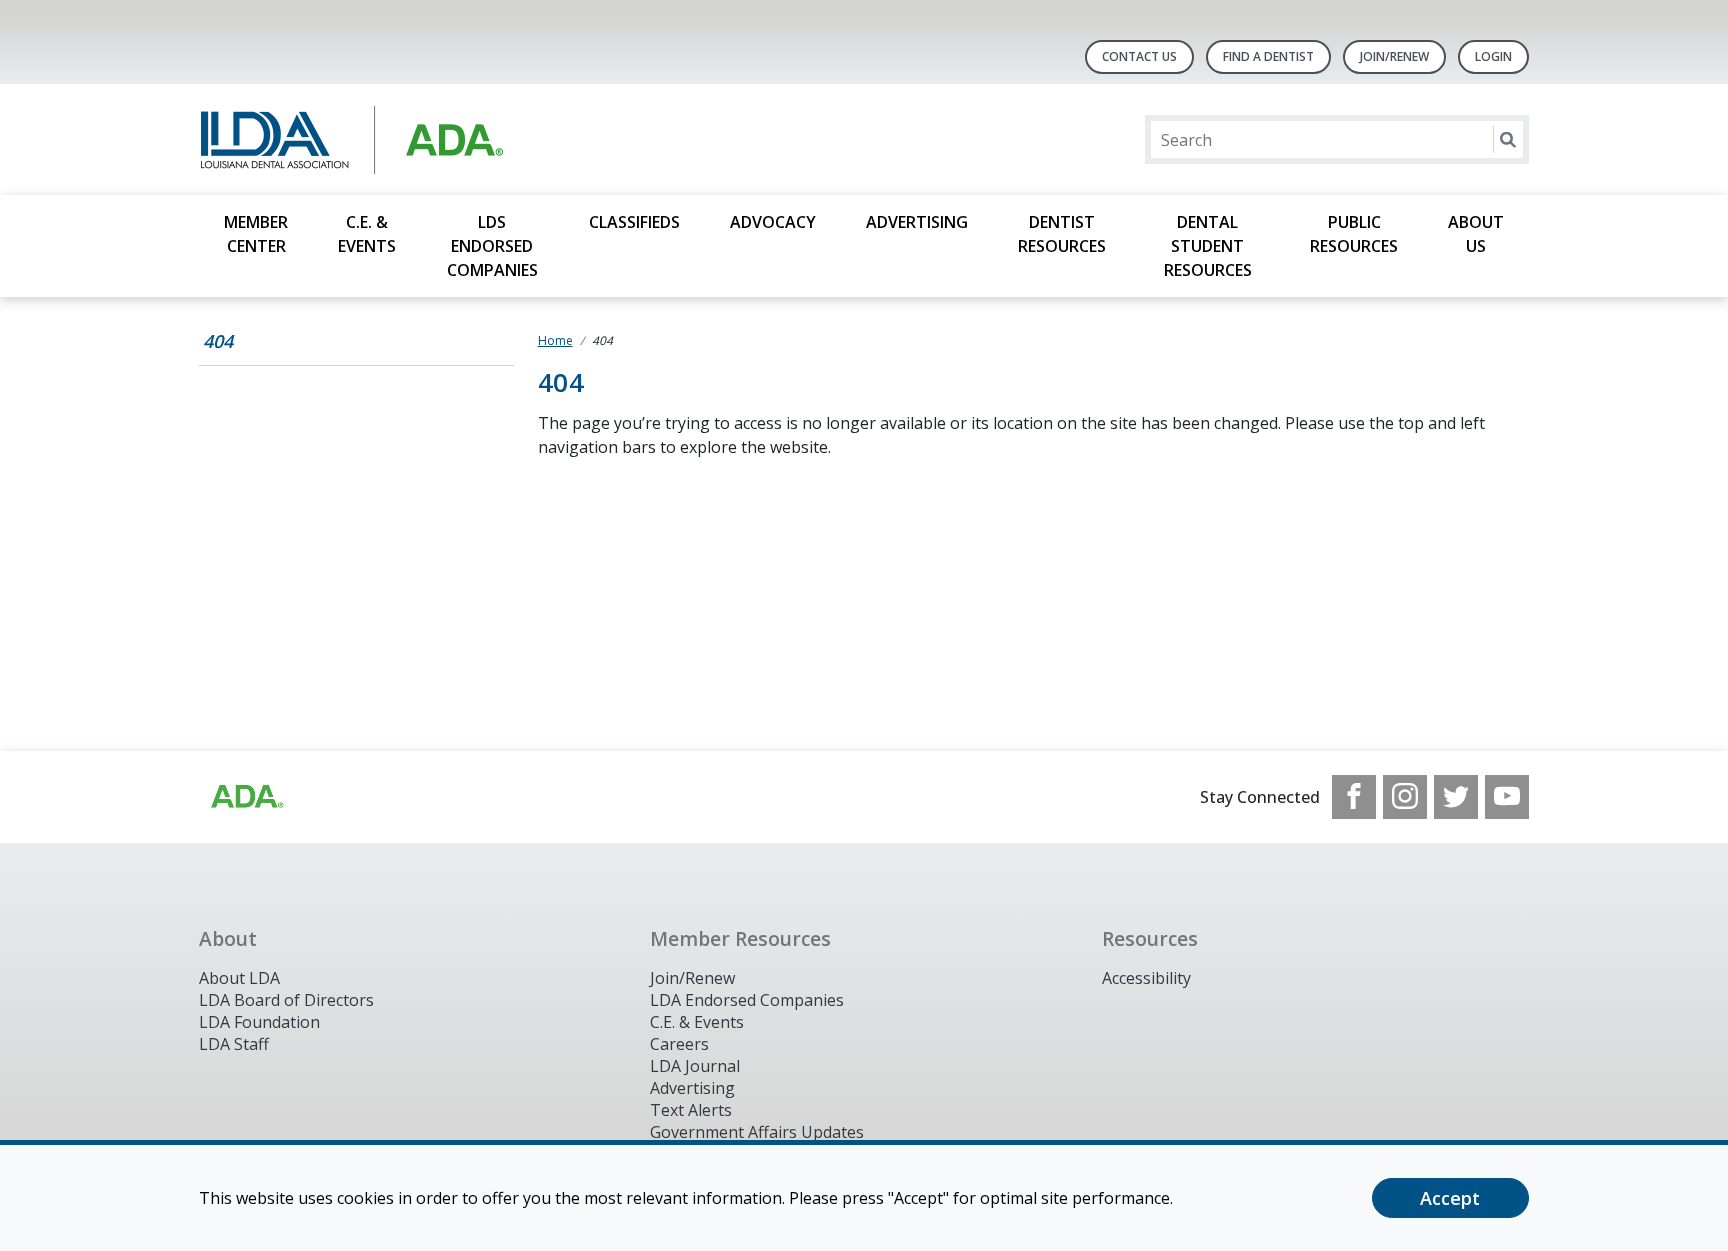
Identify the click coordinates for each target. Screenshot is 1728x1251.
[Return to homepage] (457, 139)
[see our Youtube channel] (1507, 797)
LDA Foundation (259, 1022)
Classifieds (634, 222)
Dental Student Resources (1208, 246)
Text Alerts (691, 1110)
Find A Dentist (1268, 56)
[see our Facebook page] (1354, 797)
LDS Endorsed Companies (492, 246)
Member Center (256, 234)
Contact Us (1139, 56)
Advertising (917, 222)
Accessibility (1146, 978)
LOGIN (1493, 56)
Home (555, 340)
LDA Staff (234, 1044)
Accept (1450, 1198)
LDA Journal (695, 1066)
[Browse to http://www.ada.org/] (246, 797)
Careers (679, 1044)
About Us (1476, 234)
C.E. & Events (367, 234)
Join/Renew (1394, 56)
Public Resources (1354, 234)
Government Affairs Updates (757, 1132)
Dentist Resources (1062, 234)
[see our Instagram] (1405, 797)
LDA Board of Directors (286, 1000)
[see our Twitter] (1456, 797)
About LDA (239, 978)
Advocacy (773, 222)
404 (218, 341)
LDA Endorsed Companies (747, 1000)
